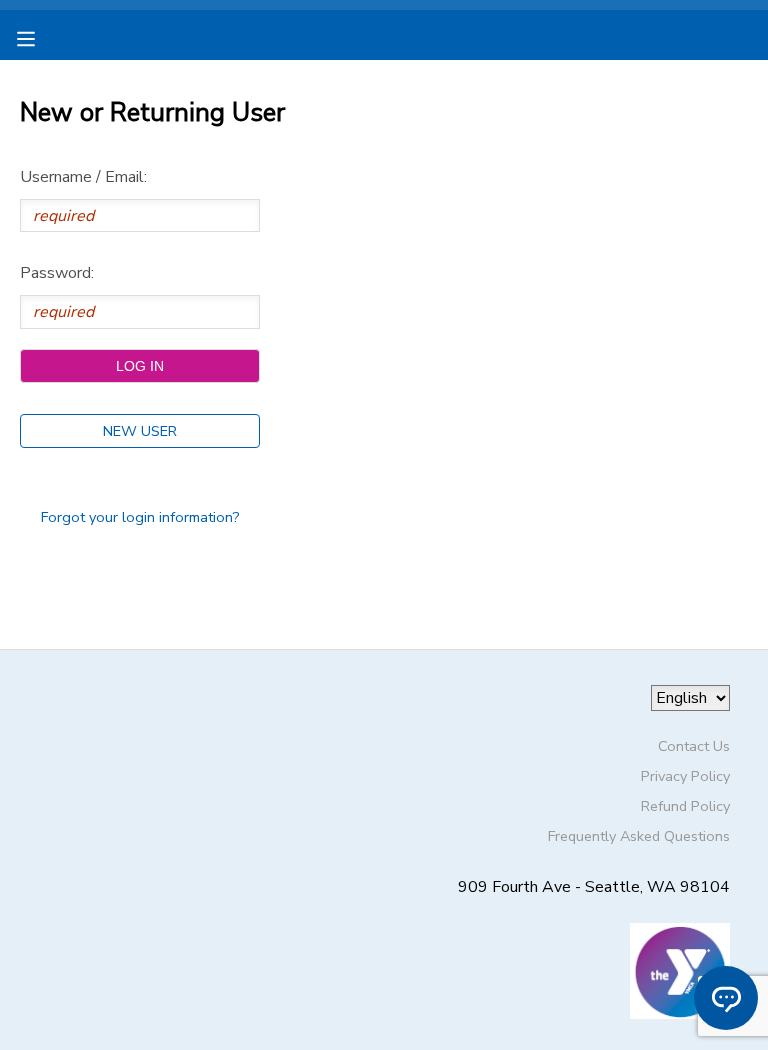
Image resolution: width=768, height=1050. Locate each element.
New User (140, 431)
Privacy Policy (685, 776)
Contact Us (694, 746)
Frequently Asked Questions (639, 836)
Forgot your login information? (140, 517)
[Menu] (41, 37)
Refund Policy (685, 806)
